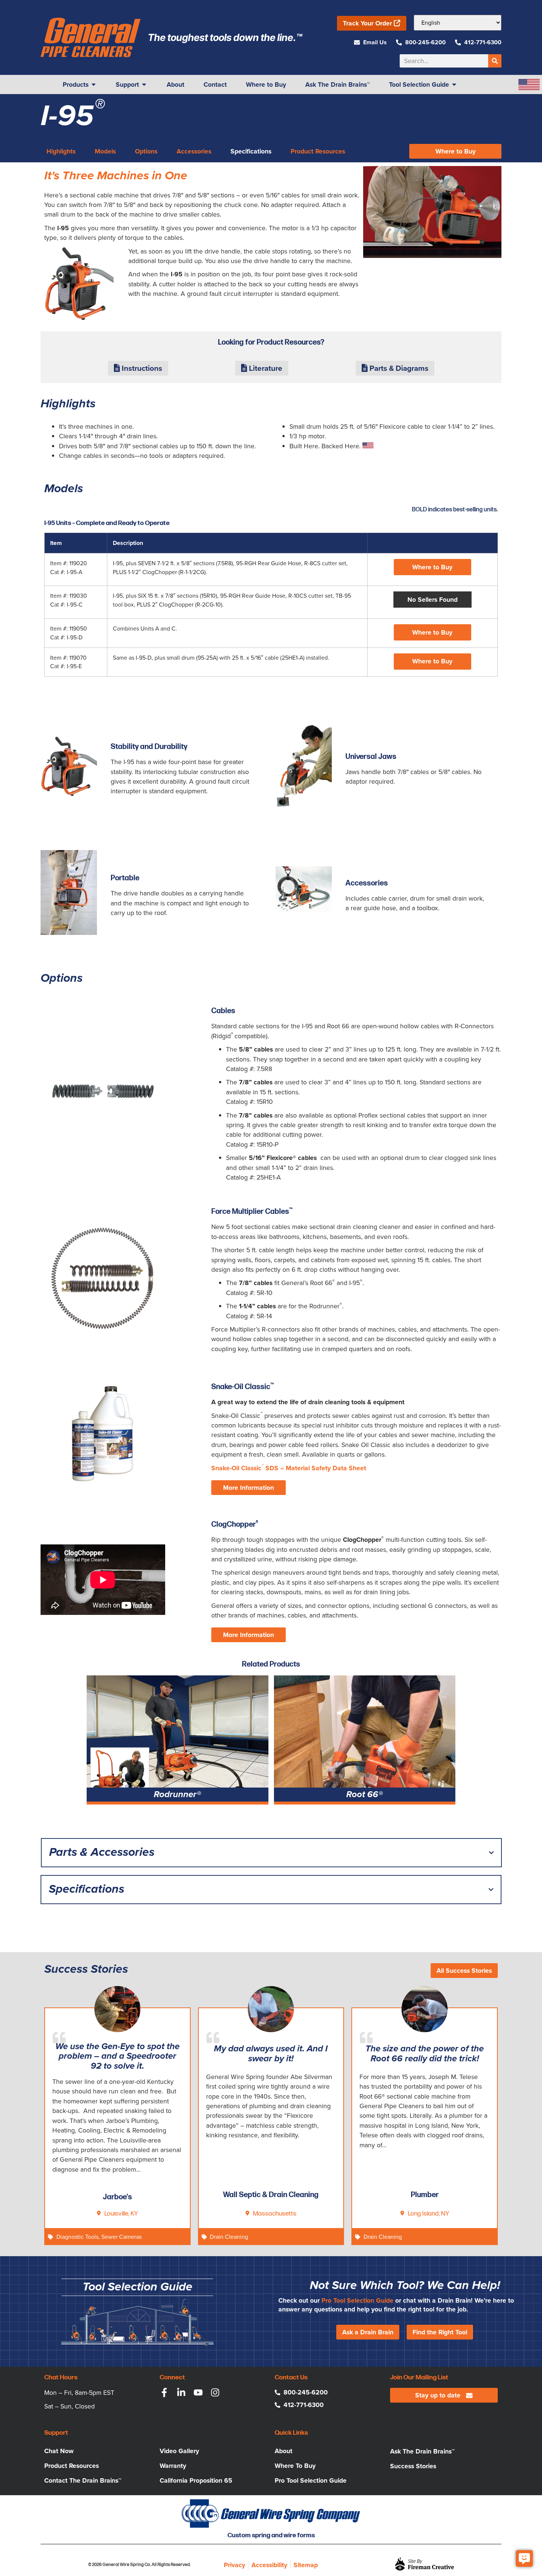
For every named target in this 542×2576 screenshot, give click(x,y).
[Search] (495, 61)
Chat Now (59, 2451)
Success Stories (413, 2466)
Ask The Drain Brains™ (422, 2451)
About (284, 2451)
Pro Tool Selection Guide (357, 2300)
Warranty (173, 2466)
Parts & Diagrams (398, 368)
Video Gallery (179, 2451)
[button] (432, 600)
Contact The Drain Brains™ (83, 2480)
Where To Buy (295, 2466)
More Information (249, 1488)
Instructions (141, 368)
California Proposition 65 (196, 2480)
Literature (265, 368)
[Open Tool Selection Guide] (454, 84)
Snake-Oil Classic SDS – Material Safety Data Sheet (289, 1468)
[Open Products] (94, 84)
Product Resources (72, 2466)
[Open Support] (144, 84)
